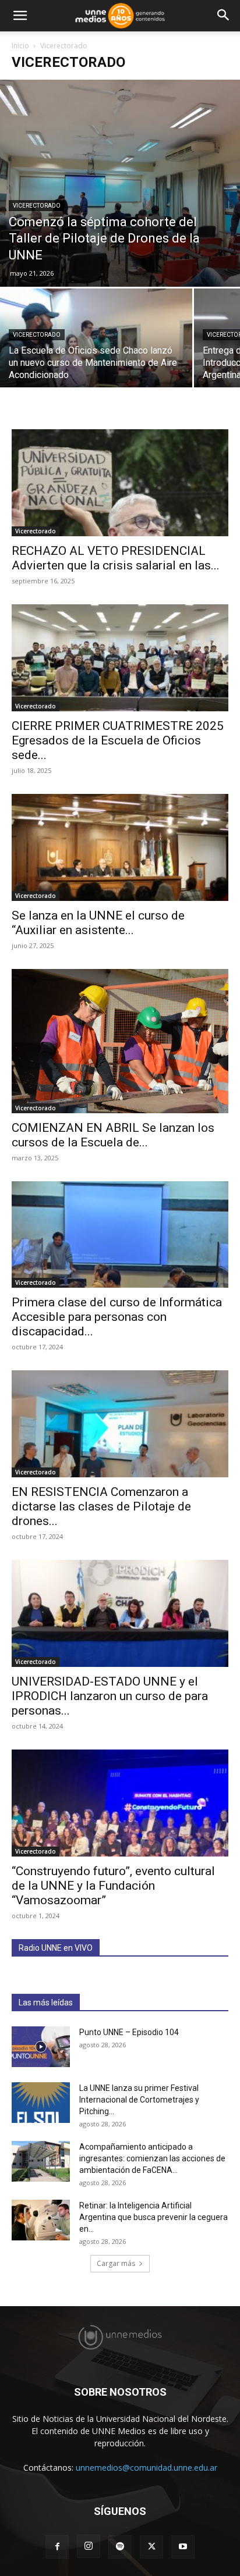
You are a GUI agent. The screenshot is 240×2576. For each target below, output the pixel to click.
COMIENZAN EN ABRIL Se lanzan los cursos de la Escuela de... (113, 1135)
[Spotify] (120, 2547)
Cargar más (116, 2263)
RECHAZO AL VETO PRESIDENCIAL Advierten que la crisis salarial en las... (116, 558)
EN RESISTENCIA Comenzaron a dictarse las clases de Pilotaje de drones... (101, 1506)
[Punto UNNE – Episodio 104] (41, 2047)
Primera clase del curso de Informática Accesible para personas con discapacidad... (117, 1317)
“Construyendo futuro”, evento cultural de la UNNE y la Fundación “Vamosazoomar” (113, 1886)
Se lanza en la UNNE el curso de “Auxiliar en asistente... (98, 923)
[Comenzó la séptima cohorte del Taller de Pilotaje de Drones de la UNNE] (120, 183)
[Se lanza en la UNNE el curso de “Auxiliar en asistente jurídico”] (120, 847)
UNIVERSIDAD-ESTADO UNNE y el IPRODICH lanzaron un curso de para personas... (110, 1696)
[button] (20, 16)
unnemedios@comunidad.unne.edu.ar (147, 2468)
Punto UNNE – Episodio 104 (129, 2032)
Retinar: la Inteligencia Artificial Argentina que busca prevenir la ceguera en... (153, 2217)
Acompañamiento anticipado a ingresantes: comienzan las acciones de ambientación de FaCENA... (152, 2158)
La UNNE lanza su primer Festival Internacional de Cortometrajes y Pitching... (139, 2100)
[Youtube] (183, 2547)
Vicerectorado (37, 206)
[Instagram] (89, 2546)
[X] (151, 2547)
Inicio (20, 46)
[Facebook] (57, 2547)
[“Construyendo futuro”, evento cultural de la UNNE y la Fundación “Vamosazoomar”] (120, 1803)
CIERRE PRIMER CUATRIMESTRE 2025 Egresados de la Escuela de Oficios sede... (118, 740)
